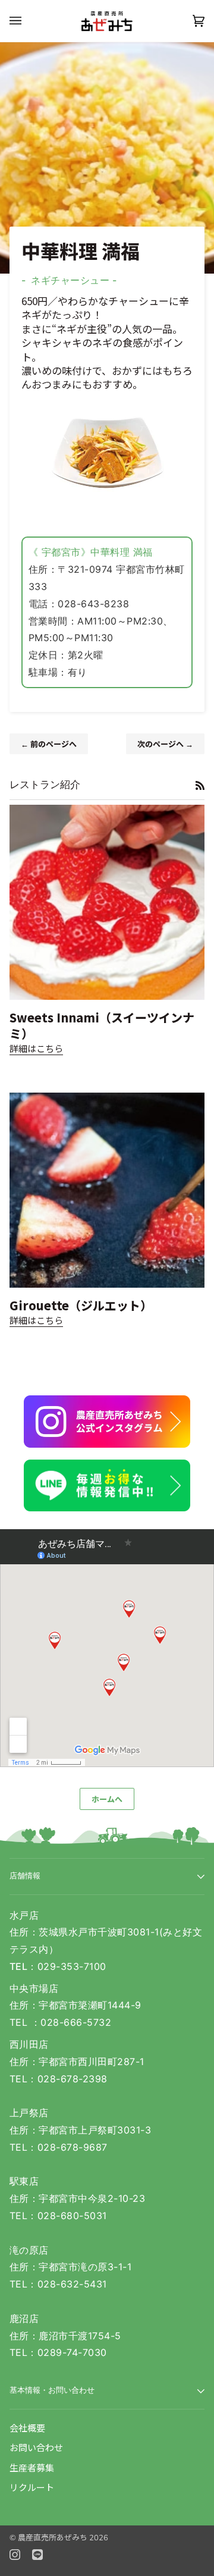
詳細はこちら (36, 1048)
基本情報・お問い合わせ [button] (52, 2390)
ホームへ (107, 1799)
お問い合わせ (36, 2447)
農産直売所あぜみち (53, 2537)
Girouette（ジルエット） (81, 1305)
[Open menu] (27, 21)
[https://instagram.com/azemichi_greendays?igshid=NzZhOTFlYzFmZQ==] (107, 1422)
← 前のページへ (49, 744)
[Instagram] (15, 2555)
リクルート (32, 2487)
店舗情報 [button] (25, 1876)
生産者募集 (32, 2467)
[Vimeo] (37, 2555)
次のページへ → (165, 744)
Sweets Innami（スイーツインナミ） (102, 1026)
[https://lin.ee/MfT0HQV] (107, 1486)
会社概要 (27, 2428)
